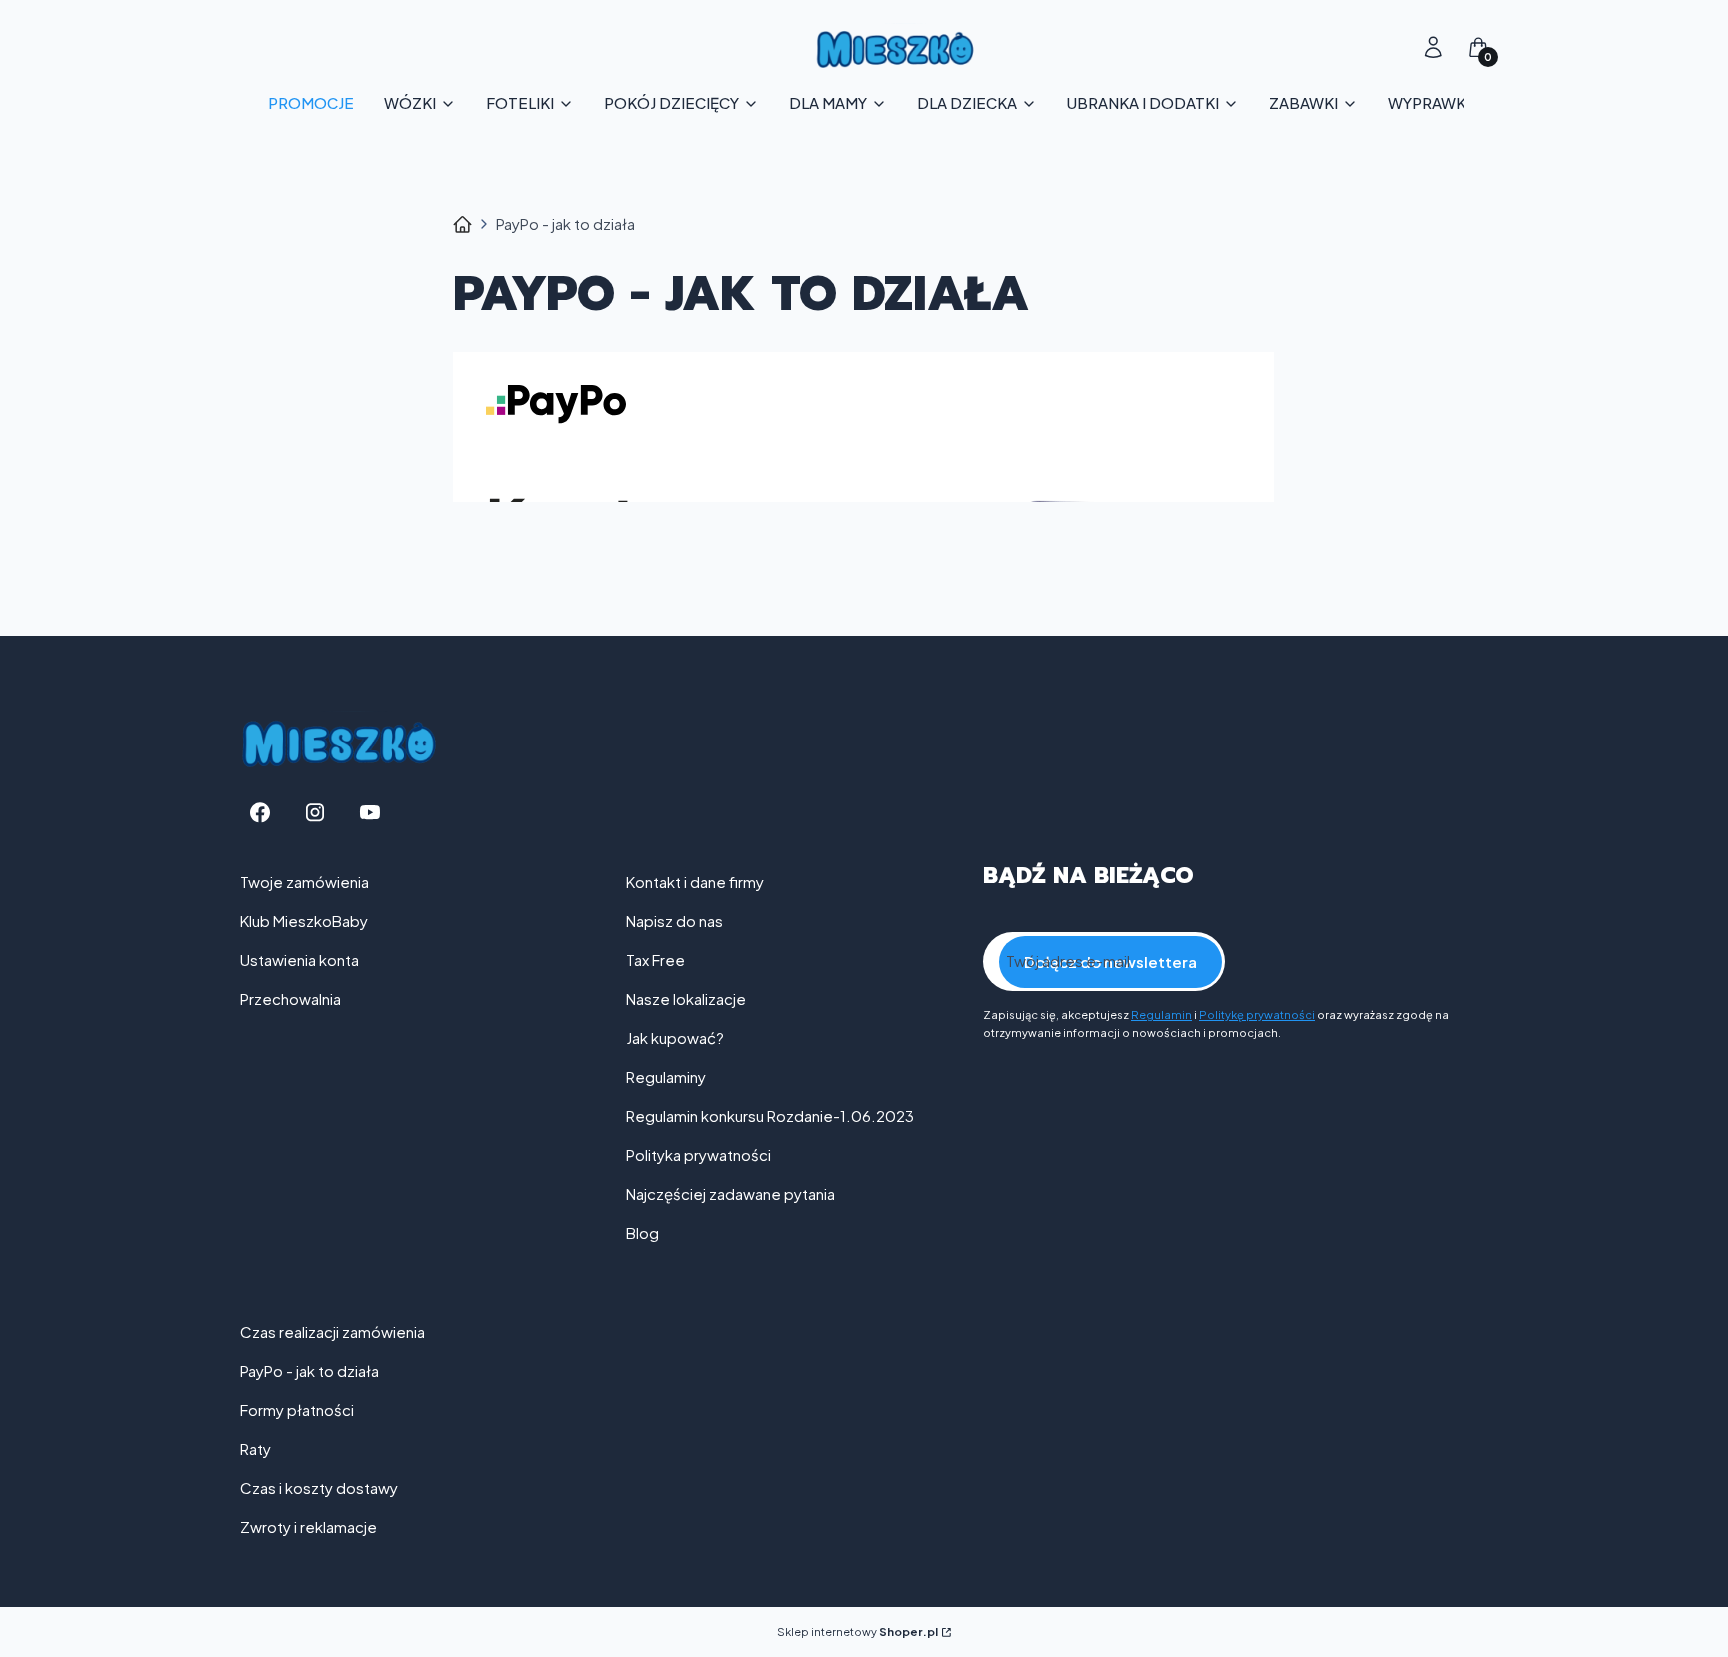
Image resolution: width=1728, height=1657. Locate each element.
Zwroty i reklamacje (308, 1526)
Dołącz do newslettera (1110, 961)
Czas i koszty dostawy (319, 1487)
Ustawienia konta (299, 959)
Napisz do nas (674, 920)
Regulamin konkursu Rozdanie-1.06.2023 (770, 1115)
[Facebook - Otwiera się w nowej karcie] (260, 812)
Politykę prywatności (1257, 1014)
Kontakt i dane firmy (695, 881)
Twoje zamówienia (304, 881)
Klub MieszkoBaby (304, 920)
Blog (642, 1232)
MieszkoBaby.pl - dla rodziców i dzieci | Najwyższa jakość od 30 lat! (462, 224)
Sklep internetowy (857, 1631)
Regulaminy (666, 1076)
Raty (255, 1448)
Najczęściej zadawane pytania (730, 1193)
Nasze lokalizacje (686, 998)
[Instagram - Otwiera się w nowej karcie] (315, 812)
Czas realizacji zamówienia (332, 1331)
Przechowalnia (290, 998)
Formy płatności (297, 1409)
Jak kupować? (675, 1037)
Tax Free (655, 959)
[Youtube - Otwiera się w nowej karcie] (370, 812)
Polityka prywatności (698, 1154)
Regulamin (1161, 1014)
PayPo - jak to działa (309, 1370)
